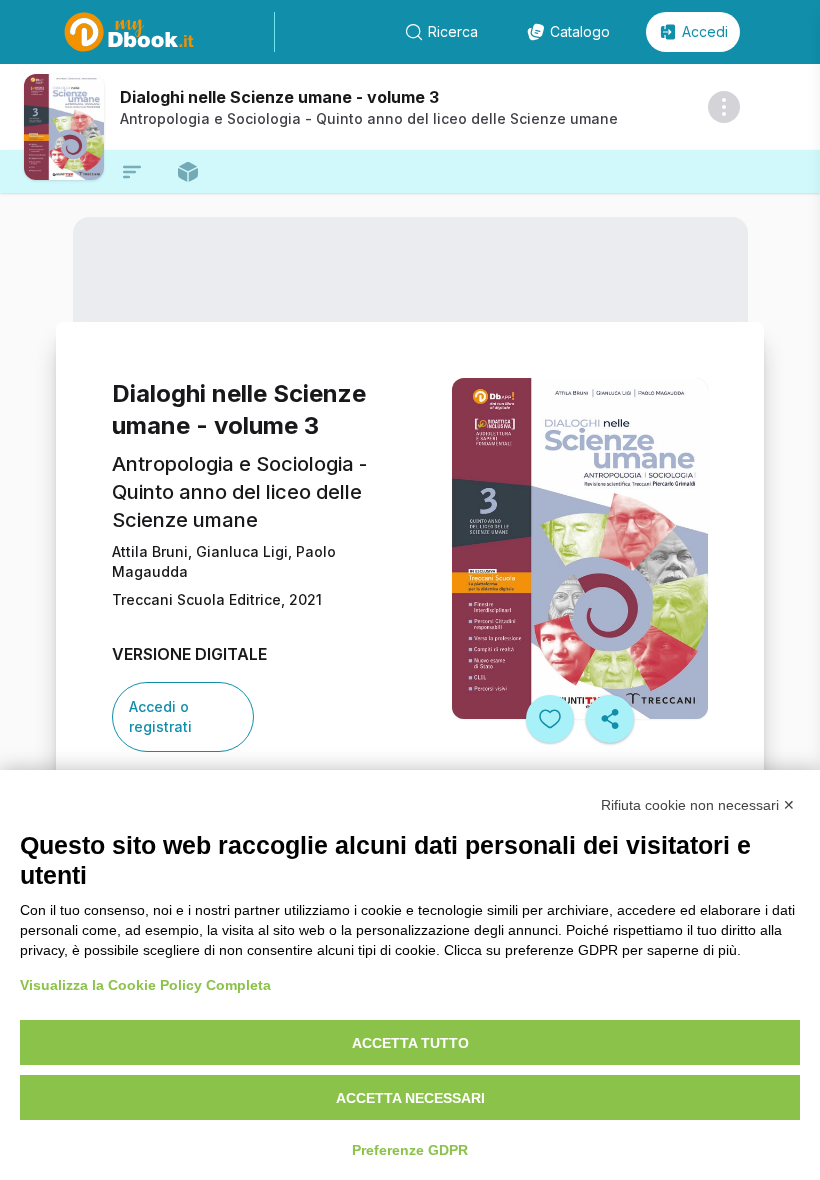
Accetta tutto (410, 1043)
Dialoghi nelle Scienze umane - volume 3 (279, 97)
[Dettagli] (724, 107)
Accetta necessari (410, 1098)
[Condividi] (610, 719)
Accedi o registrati (160, 716)
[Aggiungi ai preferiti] (550, 719)
